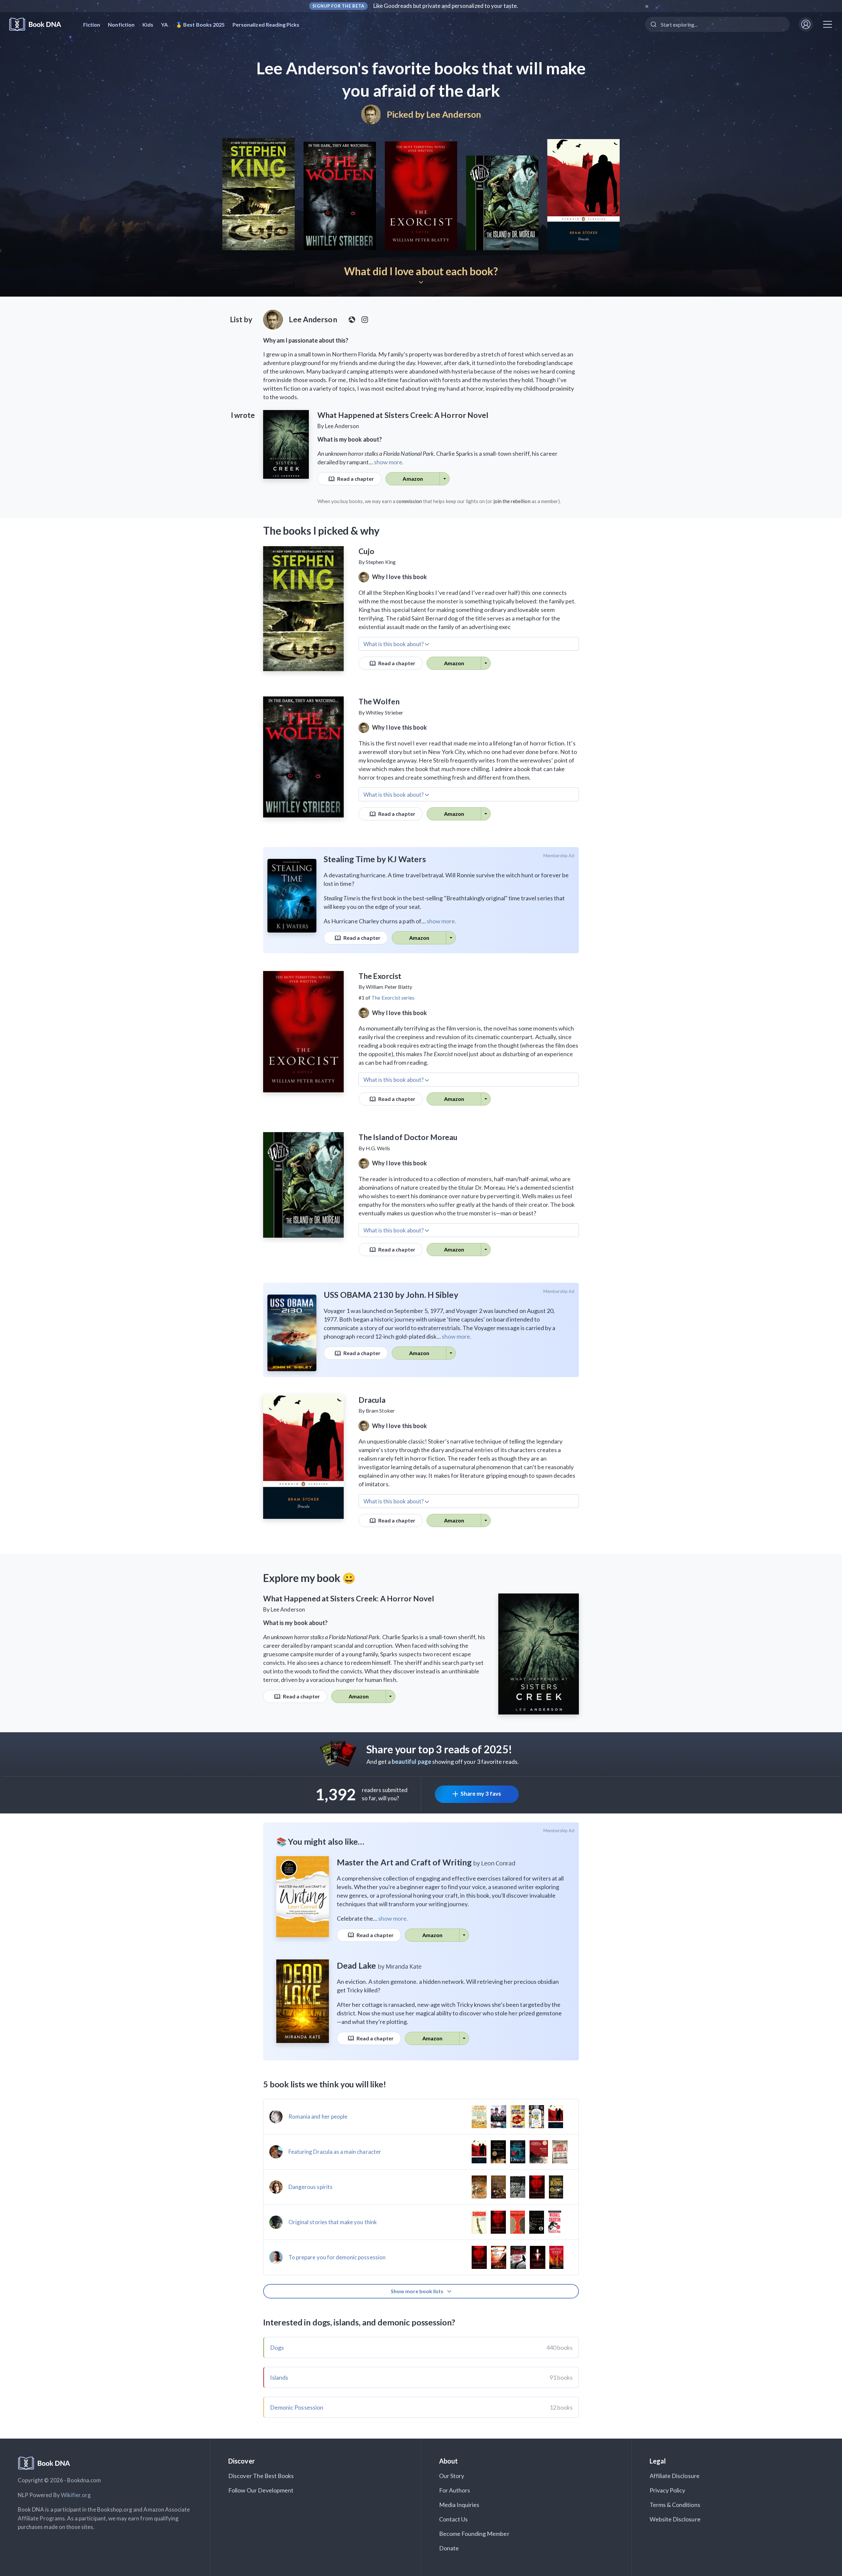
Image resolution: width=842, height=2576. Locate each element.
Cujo (366, 551)
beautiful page (411, 1762)
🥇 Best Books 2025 (200, 24)
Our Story (452, 2476)
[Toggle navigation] (828, 24)
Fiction (92, 24)
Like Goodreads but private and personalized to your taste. (446, 6)
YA (164, 24)
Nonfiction (121, 24)
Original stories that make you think (333, 2222)
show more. (389, 462)
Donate (449, 2548)
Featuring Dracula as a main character (335, 2152)
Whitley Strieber (384, 712)
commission (409, 501)
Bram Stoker (380, 1410)
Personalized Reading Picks (266, 24)
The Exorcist (380, 976)
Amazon (413, 479)
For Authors (455, 2490)
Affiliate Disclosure (675, 2476)
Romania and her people (318, 2116)
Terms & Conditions (675, 2505)
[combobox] (717, 24)
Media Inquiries (459, 2505)
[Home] (40, 24)
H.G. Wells (378, 1148)
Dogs (277, 2347)
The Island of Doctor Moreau (408, 1137)
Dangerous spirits (310, 2187)
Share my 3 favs (481, 1794)
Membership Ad (559, 856)
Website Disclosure (675, 2519)
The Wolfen (379, 701)
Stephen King (381, 562)
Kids (148, 24)
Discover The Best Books (261, 2476)
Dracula (372, 1400)
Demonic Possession (297, 2407)
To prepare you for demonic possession (337, 2257)
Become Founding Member (474, 2534)
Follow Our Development (261, 2490)
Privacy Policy (668, 2490)
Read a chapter (355, 479)
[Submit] (653, 24)
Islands (279, 2377)
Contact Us (454, 2519)
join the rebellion (512, 501)
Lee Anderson (454, 114)
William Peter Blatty (389, 987)
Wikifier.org (76, 2495)
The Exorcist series (393, 997)
